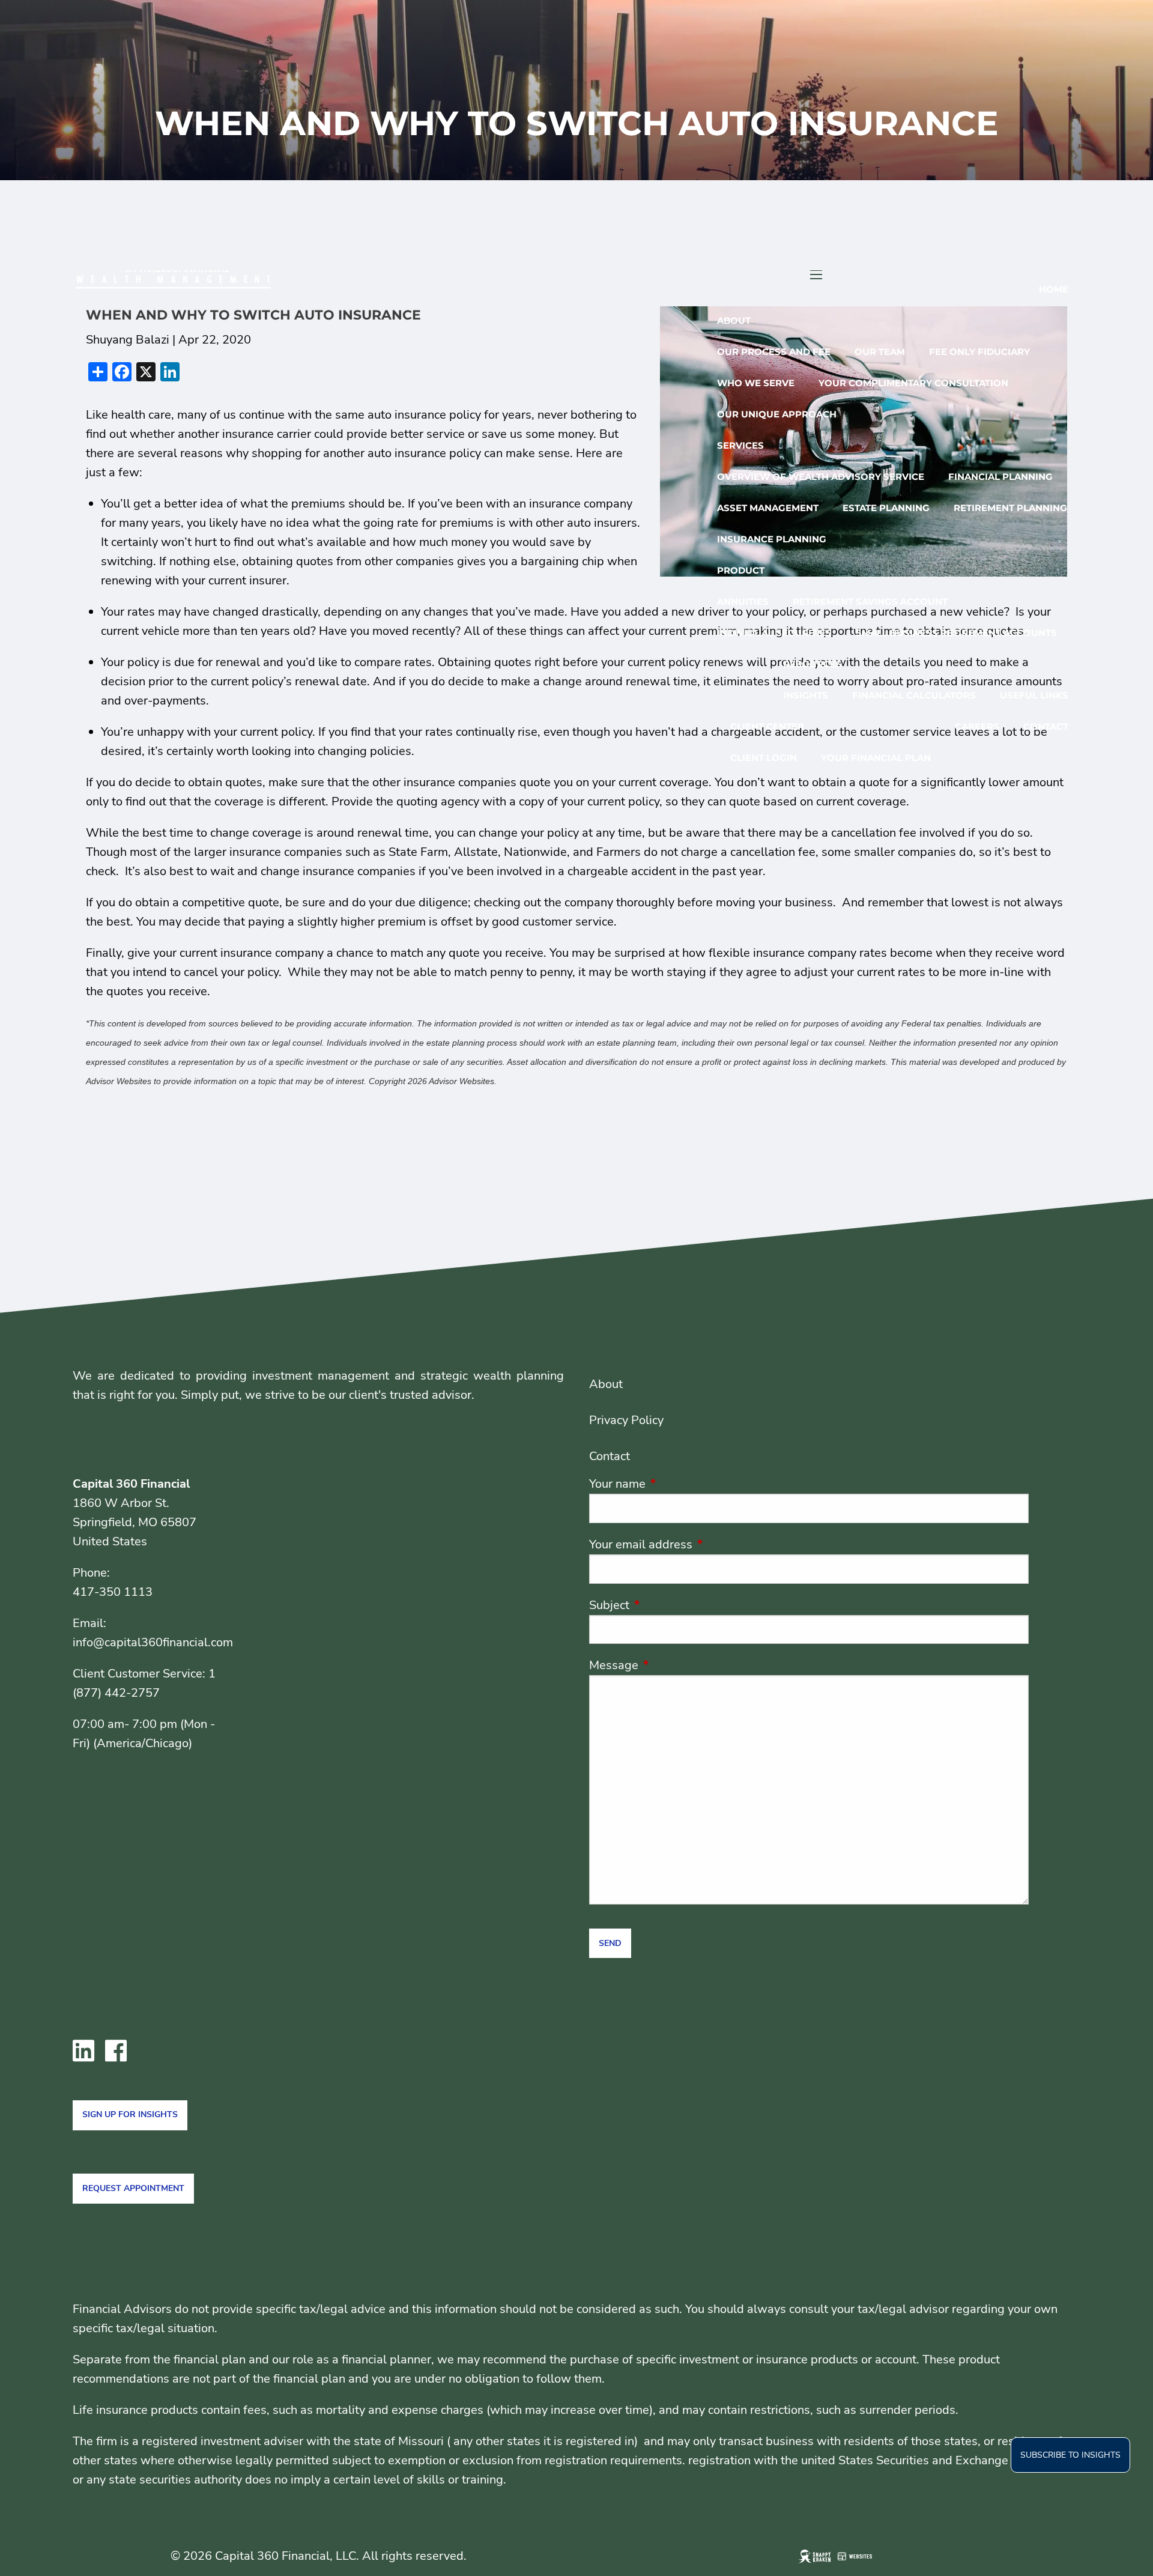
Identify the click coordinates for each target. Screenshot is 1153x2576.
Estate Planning (886, 508)
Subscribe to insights (1070, 2455)
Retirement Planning (1010, 508)
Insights (806, 695)
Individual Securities (774, 633)
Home (1054, 289)
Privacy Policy (626, 1420)
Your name (676, 1484)
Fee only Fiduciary (979, 352)
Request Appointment (133, 2188)
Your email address (699, 1544)
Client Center (767, 726)
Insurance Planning (772, 539)
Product (741, 570)
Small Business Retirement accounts (956, 633)
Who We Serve (756, 383)
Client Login (764, 758)
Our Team (880, 352)
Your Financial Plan (876, 758)
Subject (667, 1605)
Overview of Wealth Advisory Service (821, 477)
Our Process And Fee (774, 352)
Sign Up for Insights (130, 2114)
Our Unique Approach (777, 414)
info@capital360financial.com (153, 1642)
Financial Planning (1000, 477)
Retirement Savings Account (870, 602)
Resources (813, 664)
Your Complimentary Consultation (913, 383)
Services (740, 445)
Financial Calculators (914, 695)
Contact (1046, 726)
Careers (977, 726)
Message (672, 1665)
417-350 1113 (113, 1592)
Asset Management (768, 508)
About (734, 320)
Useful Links (1034, 695)
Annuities (743, 602)
